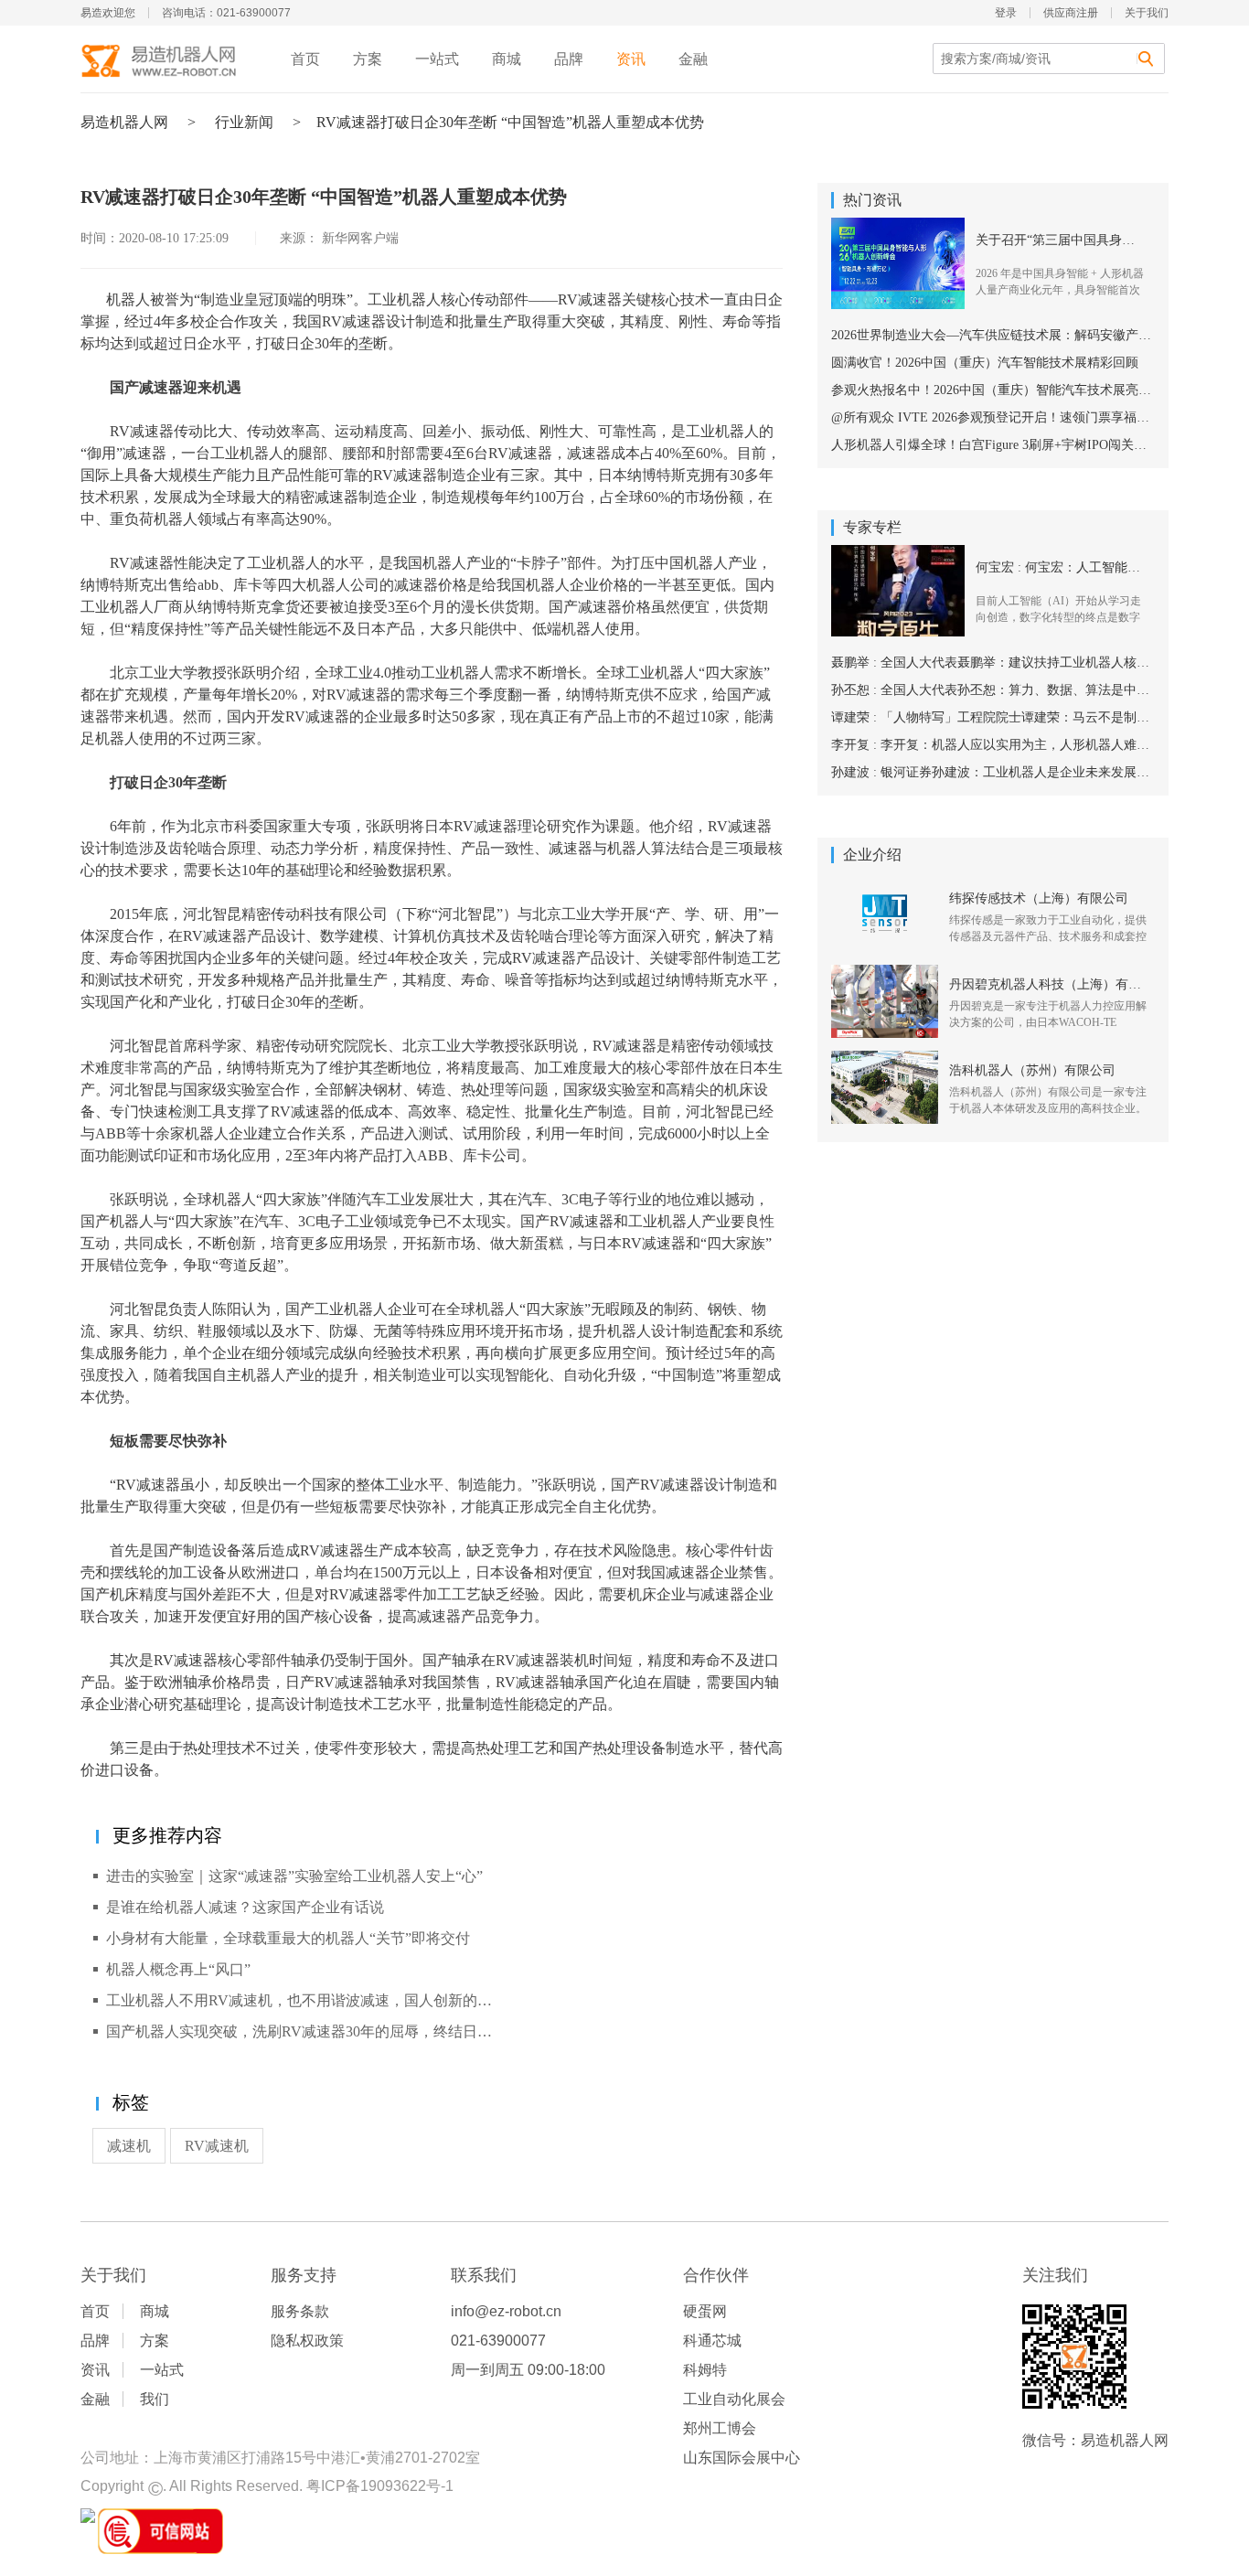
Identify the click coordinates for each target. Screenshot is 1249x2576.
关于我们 (1147, 13)
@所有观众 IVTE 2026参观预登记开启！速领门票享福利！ (993, 417)
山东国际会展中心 (742, 2458)
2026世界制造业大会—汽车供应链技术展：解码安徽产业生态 (993, 335)
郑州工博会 (720, 2428)
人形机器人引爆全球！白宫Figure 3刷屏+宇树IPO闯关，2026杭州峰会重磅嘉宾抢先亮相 (993, 445)
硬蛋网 (705, 2311)
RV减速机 (217, 2146)
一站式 (437, 59)
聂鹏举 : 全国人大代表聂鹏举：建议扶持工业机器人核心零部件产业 (993, 663)
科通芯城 (712, 2341)
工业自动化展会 (734, 2399)
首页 (305, 59)
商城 (507, 59)
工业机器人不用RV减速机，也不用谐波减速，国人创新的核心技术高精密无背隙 (305, 2000)
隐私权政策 (307, 2341)
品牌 (569, 59)
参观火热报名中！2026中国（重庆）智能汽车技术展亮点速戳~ (993, 390)
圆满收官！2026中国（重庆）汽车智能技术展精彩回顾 (985, 363)
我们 (155, 2399)
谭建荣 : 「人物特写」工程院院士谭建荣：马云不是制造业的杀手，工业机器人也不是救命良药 (993, 717)
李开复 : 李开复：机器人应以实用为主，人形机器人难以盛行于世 (993, 745)
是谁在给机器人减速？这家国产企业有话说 (245, 1907)
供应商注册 (1071, 13)
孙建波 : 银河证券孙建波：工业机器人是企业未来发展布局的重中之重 (993, 772)
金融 (693, 59)
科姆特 (705, 2370)
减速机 (129, 2146)
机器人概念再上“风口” (178, 1969)
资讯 (631, 59)
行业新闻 (244, 122)
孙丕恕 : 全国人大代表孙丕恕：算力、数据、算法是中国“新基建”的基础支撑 (993, 690)
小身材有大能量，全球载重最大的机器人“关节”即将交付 (288, 1938)
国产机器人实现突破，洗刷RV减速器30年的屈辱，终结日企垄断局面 (305, 2031)
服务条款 (300, 2311)
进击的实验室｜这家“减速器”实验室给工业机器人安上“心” (294, 1876)
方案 (368, 59)
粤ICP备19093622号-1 (380, 2486)
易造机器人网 (124, 122)
